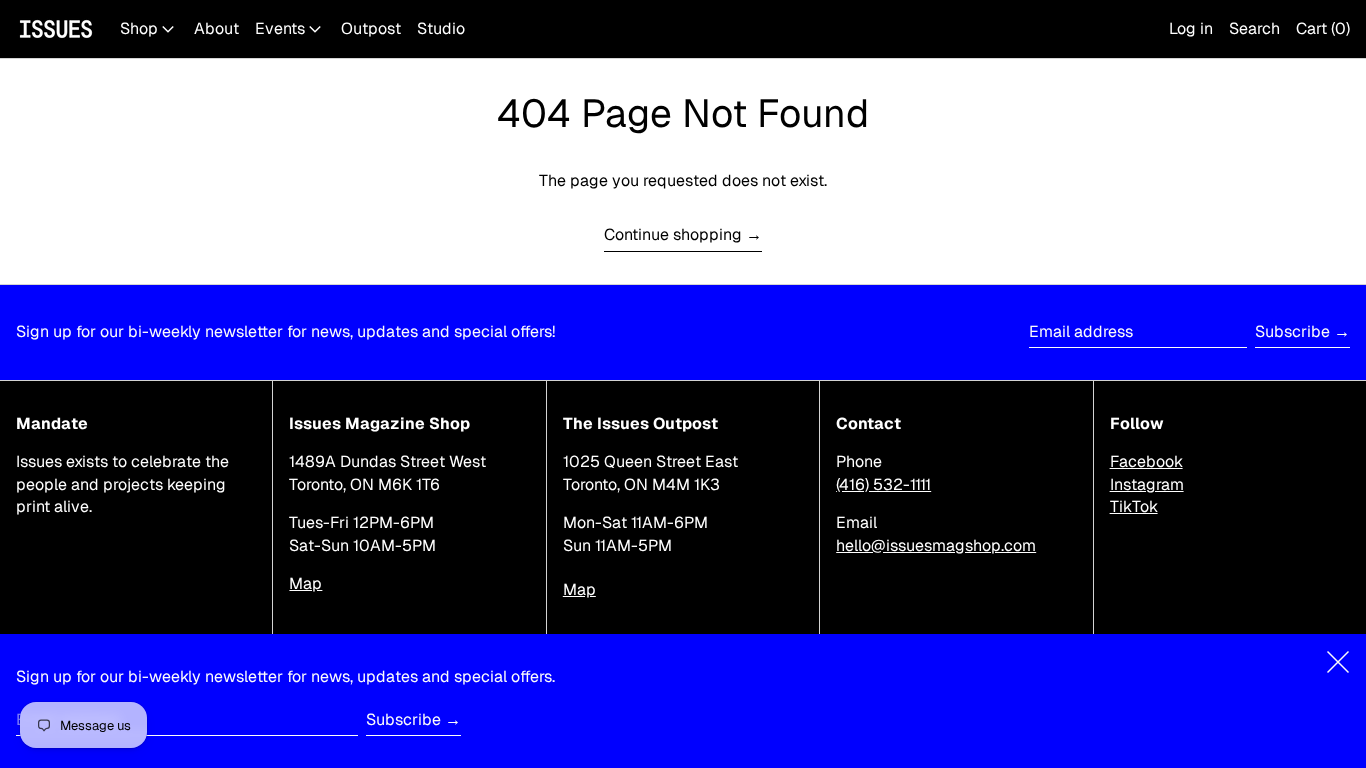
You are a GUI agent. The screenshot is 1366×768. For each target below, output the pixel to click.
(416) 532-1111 (883, 484)
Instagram (1147, 484)
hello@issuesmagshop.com (936, 545)
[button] (1254, 29)
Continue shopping (673, 234)
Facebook (1146, 461)
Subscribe (1292, 331)
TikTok (1134, 506)
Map (305, 583)
